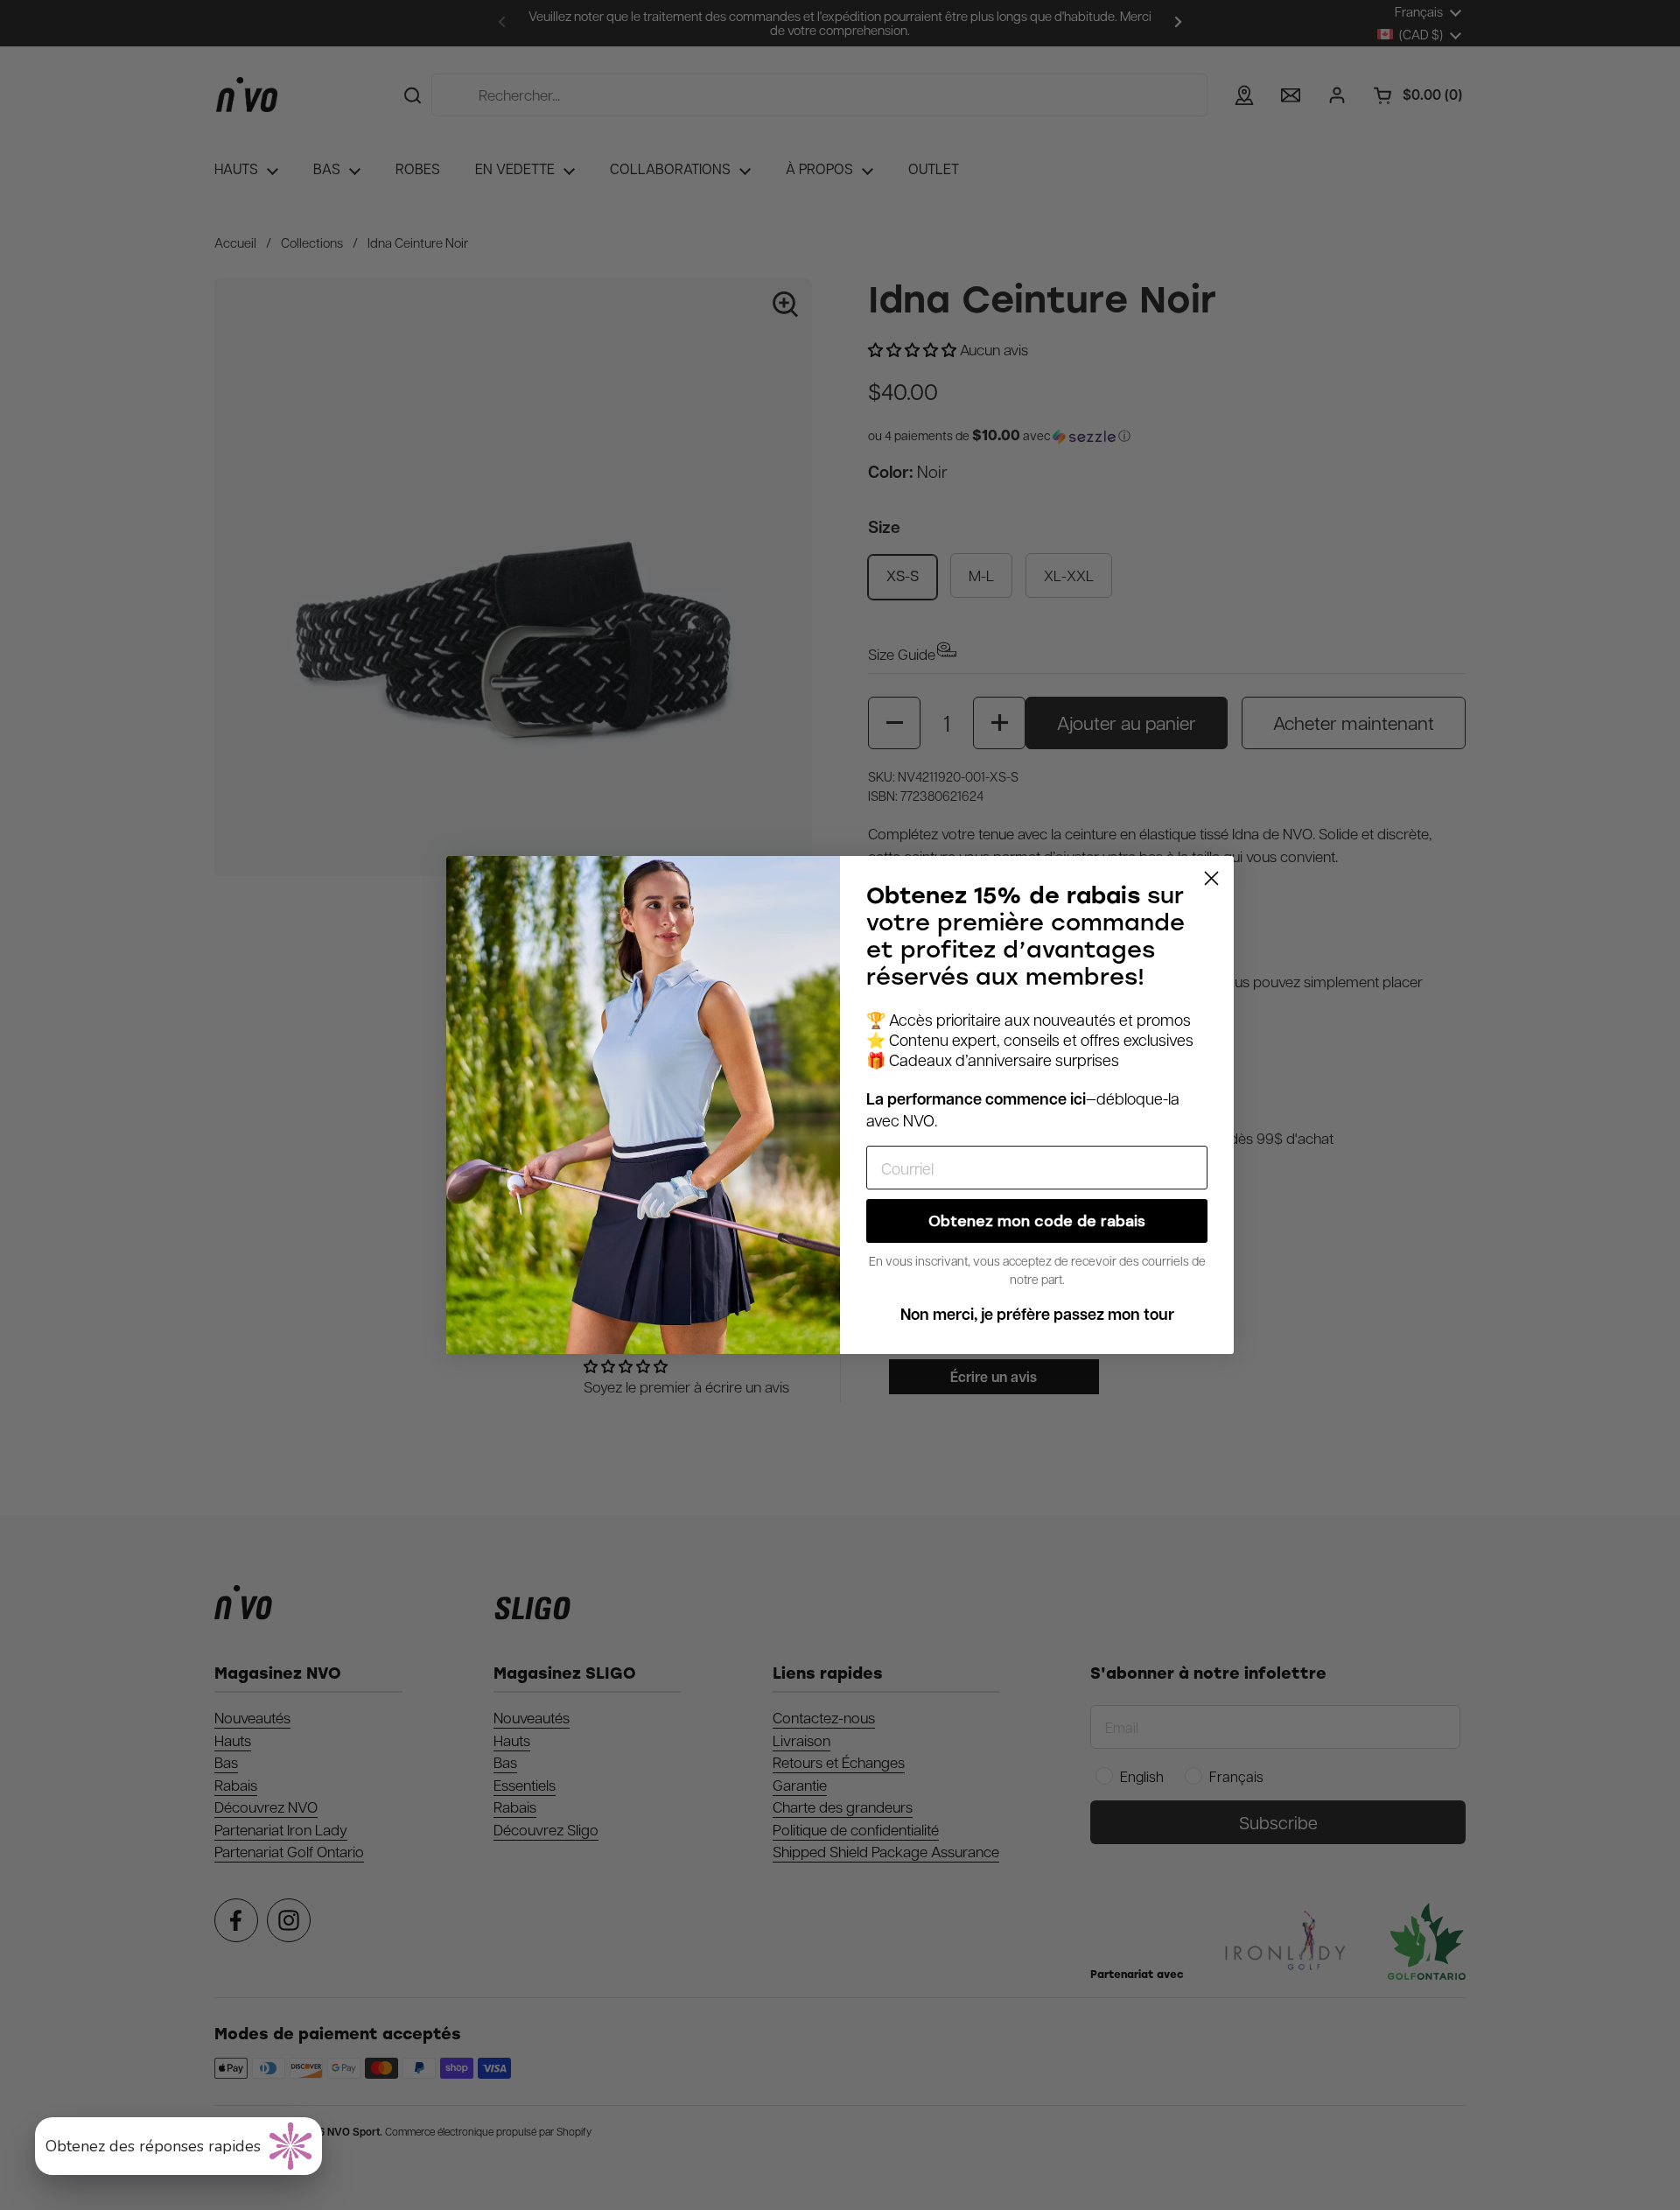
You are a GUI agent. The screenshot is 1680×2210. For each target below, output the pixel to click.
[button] (178, 2146)
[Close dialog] (1211, 878)
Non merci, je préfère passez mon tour (1037, 1314)
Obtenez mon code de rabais (1037, 1221)
